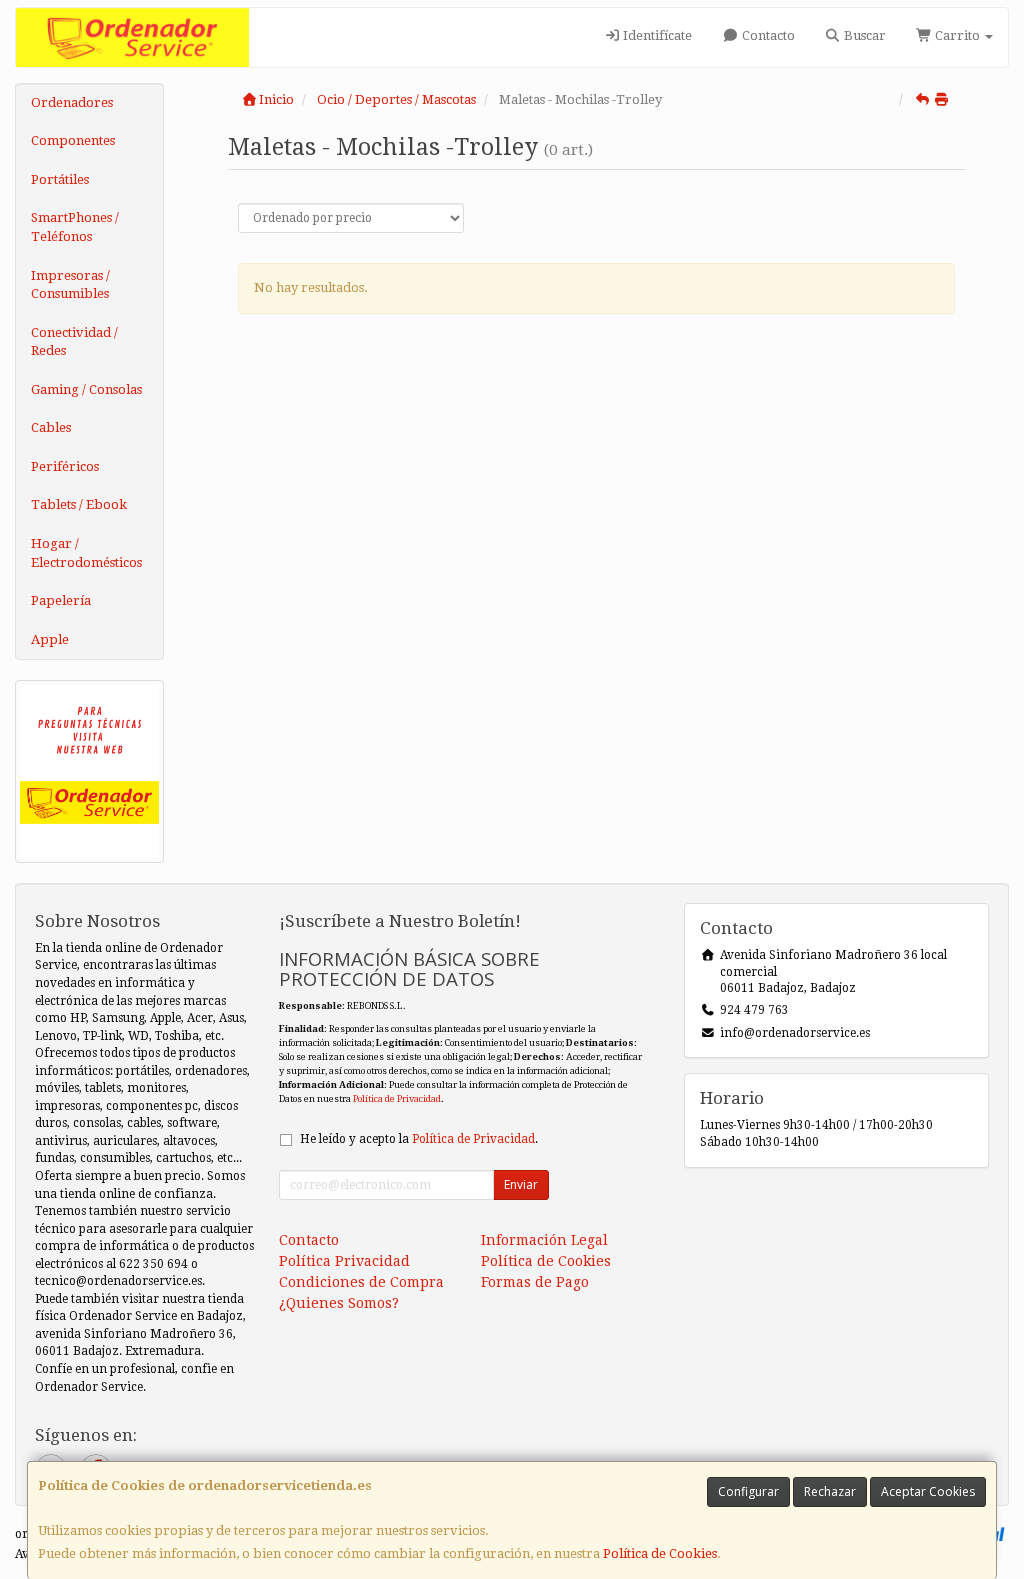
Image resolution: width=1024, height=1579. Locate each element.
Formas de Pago (535, 1282)
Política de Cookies (660, 1553)
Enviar (521, 1184)
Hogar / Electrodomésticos (86, 553)
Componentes (73, 140)
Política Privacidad (344, 1261)
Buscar (863, 35)
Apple (50, 639)
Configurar (748, 1491)
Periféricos (65, 466)
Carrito (957, 35)
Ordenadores (72, 102)
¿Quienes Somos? (339, 1303)
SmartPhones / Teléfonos (75, 227)
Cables (51, 427)
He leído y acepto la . (419, 1139)
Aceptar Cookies (928, 1491)
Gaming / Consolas (86, 389)
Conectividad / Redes (74, 342)
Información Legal (544, 1240)
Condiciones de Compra (361, 1282)
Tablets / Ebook (79, 504)
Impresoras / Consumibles (70, 285)
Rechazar (830, 1491)
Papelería (61, 600)
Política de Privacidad (397, 1098)
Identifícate (656, 35)
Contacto (767, 35)
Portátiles (60, 179)
